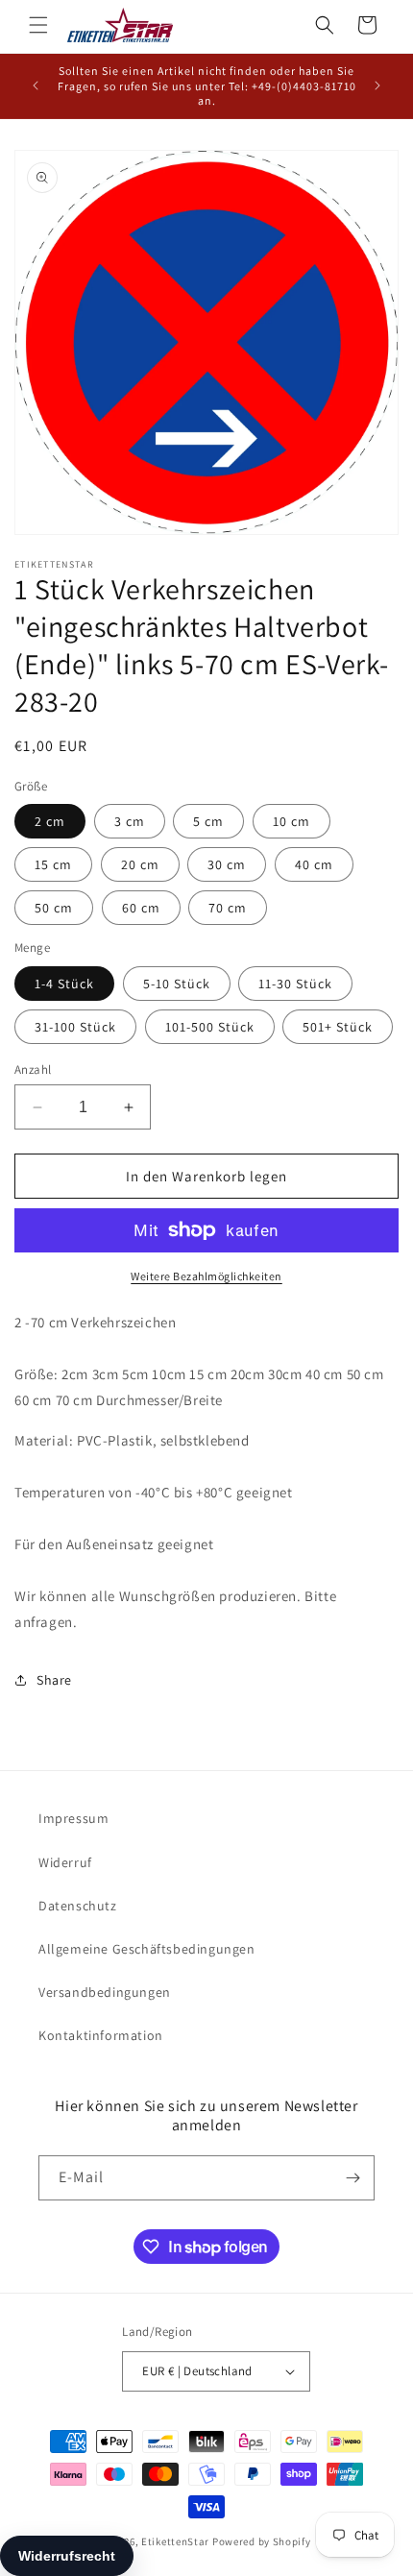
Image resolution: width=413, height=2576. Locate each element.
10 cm (292, 821)
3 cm (130, 821)
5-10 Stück (177, 984)
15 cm (53, 864)
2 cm (50, 821)
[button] (38, 25)
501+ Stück (338, 1027)
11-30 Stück (295, 984)
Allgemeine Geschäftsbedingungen (147, 1949)
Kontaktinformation (101, 2035)
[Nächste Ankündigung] (377, 85)
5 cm (208, 821)
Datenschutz (78, 1906)
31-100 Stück (75, 1027)
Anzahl (33, 1069)
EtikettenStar (175, 2541)
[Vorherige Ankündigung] (36, 85)
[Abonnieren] (352, 2178)
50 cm (54, 908)
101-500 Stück (210, 1027)
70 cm (228, 908)
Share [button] (54, 1680)
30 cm (227, 864)
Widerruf (65, 1862)
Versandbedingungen (105, 1992)
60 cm (141, 908)
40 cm (314, 864)
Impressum (73, 1818)
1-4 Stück (64, 984)
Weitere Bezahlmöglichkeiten (206, 1276)
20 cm (140, 864)
